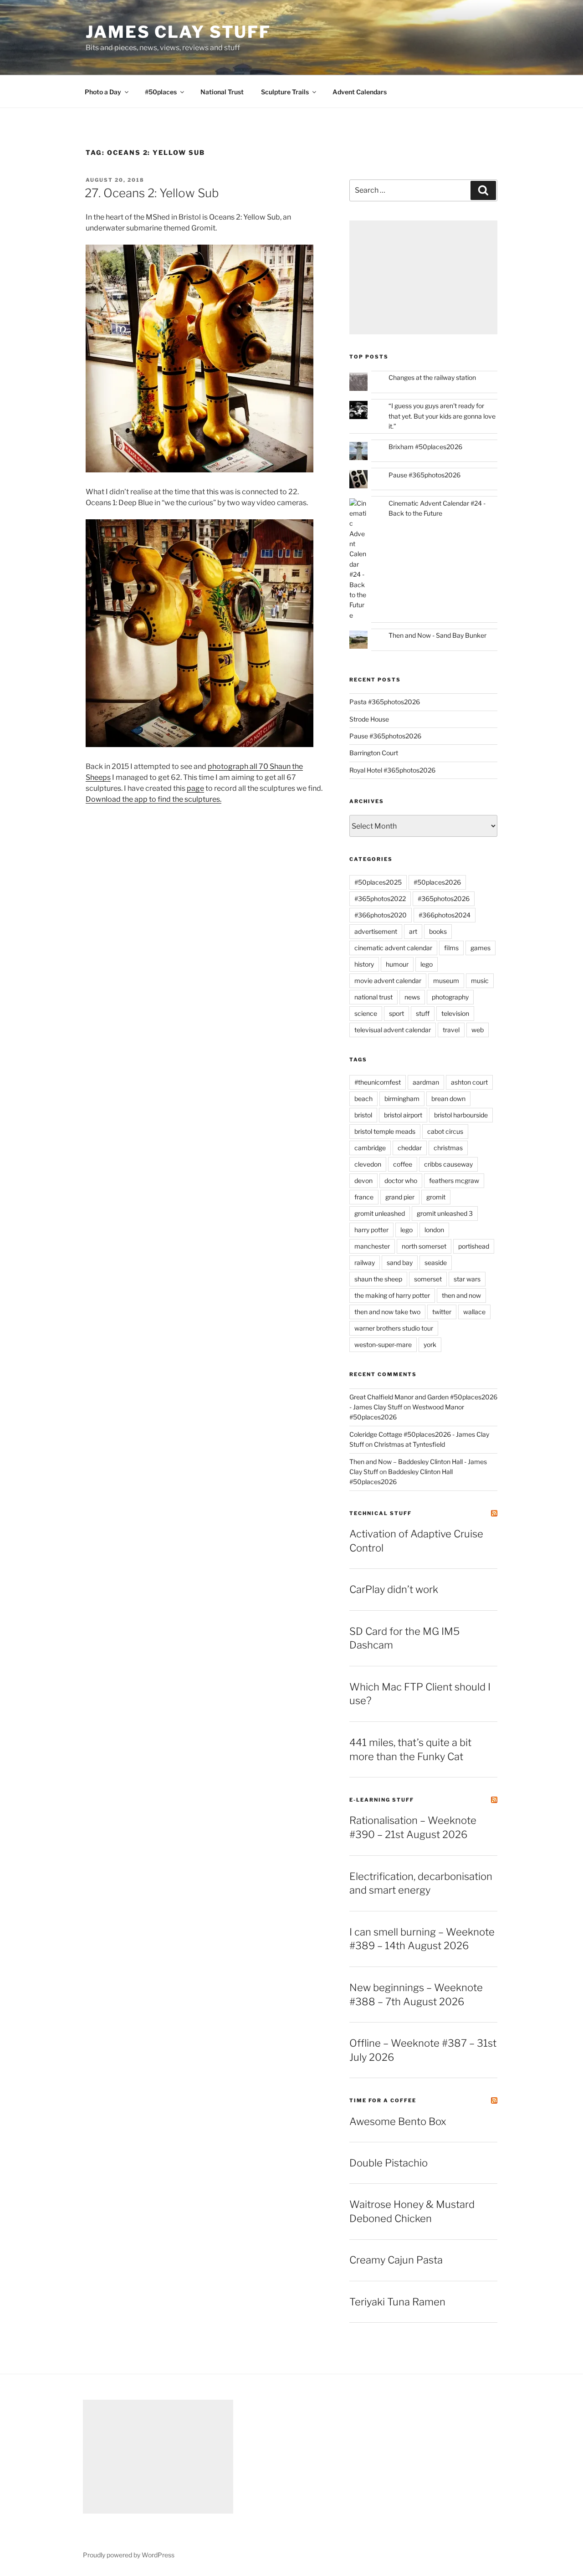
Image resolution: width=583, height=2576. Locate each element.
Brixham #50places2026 (425, 447)
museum (446, 981)
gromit (436, 1197)
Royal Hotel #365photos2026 (392, 770)
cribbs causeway (448, 1164)
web (478, 1030)
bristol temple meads (385, 1131)
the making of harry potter (392, 1295)
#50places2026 (437, 882)
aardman (426, 1082)
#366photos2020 (381, 915)
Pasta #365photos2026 (385, 702)
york (430, 1344)
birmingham (402, 1099)
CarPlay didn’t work (394, 1589)
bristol (363, 1115)
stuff (423, 1013)
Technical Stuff (381, 1513)
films (451, 948)
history (364, 964)
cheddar (410, 1148)
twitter (442, 1312)
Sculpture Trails (285, 92)
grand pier (400, 1197)
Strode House (369, 719)
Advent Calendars (360, 92)
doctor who (401, 1180)
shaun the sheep (378, 1279)
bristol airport (403, 1115)
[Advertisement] (423, 277)
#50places (161, 92)
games (481, 948)
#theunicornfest (378, 1082)
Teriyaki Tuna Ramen (397, 2302)
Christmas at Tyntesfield (409, 1444)
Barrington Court (374, 753)
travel (451, 1030)
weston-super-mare (383, 1344)
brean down (448, 1099)
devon (363, 1180)
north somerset (424, 1246)
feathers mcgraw (454, 1180)
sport (396, 1013)
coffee (403, 1164)
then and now (461, 1295)
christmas (448, 1148)
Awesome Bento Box (398, 2121)
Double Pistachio (389, 2163)
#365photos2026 (444, 899)
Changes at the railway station (432, 377)
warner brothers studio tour (394, 1328)
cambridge (370, 1148)
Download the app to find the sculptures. (153, 799)
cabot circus (445, 1131)
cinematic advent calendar (393, 948)
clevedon (368, 1164)
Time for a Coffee (383, 2100)
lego (427, 964)
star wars (467, 1279)
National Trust (222, 92)
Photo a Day (103, 92)
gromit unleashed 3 (445, 1213)
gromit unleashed (380, 1213)
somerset (428, 1279)
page (195, 788)
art (413, 931)
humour (397, 964)
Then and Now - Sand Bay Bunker (437, 635)
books (438, 931)
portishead (474, 1246)
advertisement (376, 931)
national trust (373, 997)
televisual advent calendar (393, 1030)
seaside (436, 1262)
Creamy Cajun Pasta (396, 2260)
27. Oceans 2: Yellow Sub (152, 193)
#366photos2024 (445, 915)
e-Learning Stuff (382, 1800)
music (480, 981)
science (366, 1013)
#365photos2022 (380, 899)
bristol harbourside (461, 1115)
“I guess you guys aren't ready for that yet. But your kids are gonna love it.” (442, 416)
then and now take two (387, 1312)
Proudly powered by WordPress (129, 2555)
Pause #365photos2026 (424, 475)
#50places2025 (378, 882)
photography (450, 997)
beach (363, 1099)
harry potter (371, 1230)
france (364, 1197)
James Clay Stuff (178, 32)
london (434, 1230)
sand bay (400, 1262)
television (455, 1013)
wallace (474, 1312)
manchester (372, 1246)
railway (365, 1262)
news (412, 997)
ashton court (469, 1082)
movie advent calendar (388, 981)
